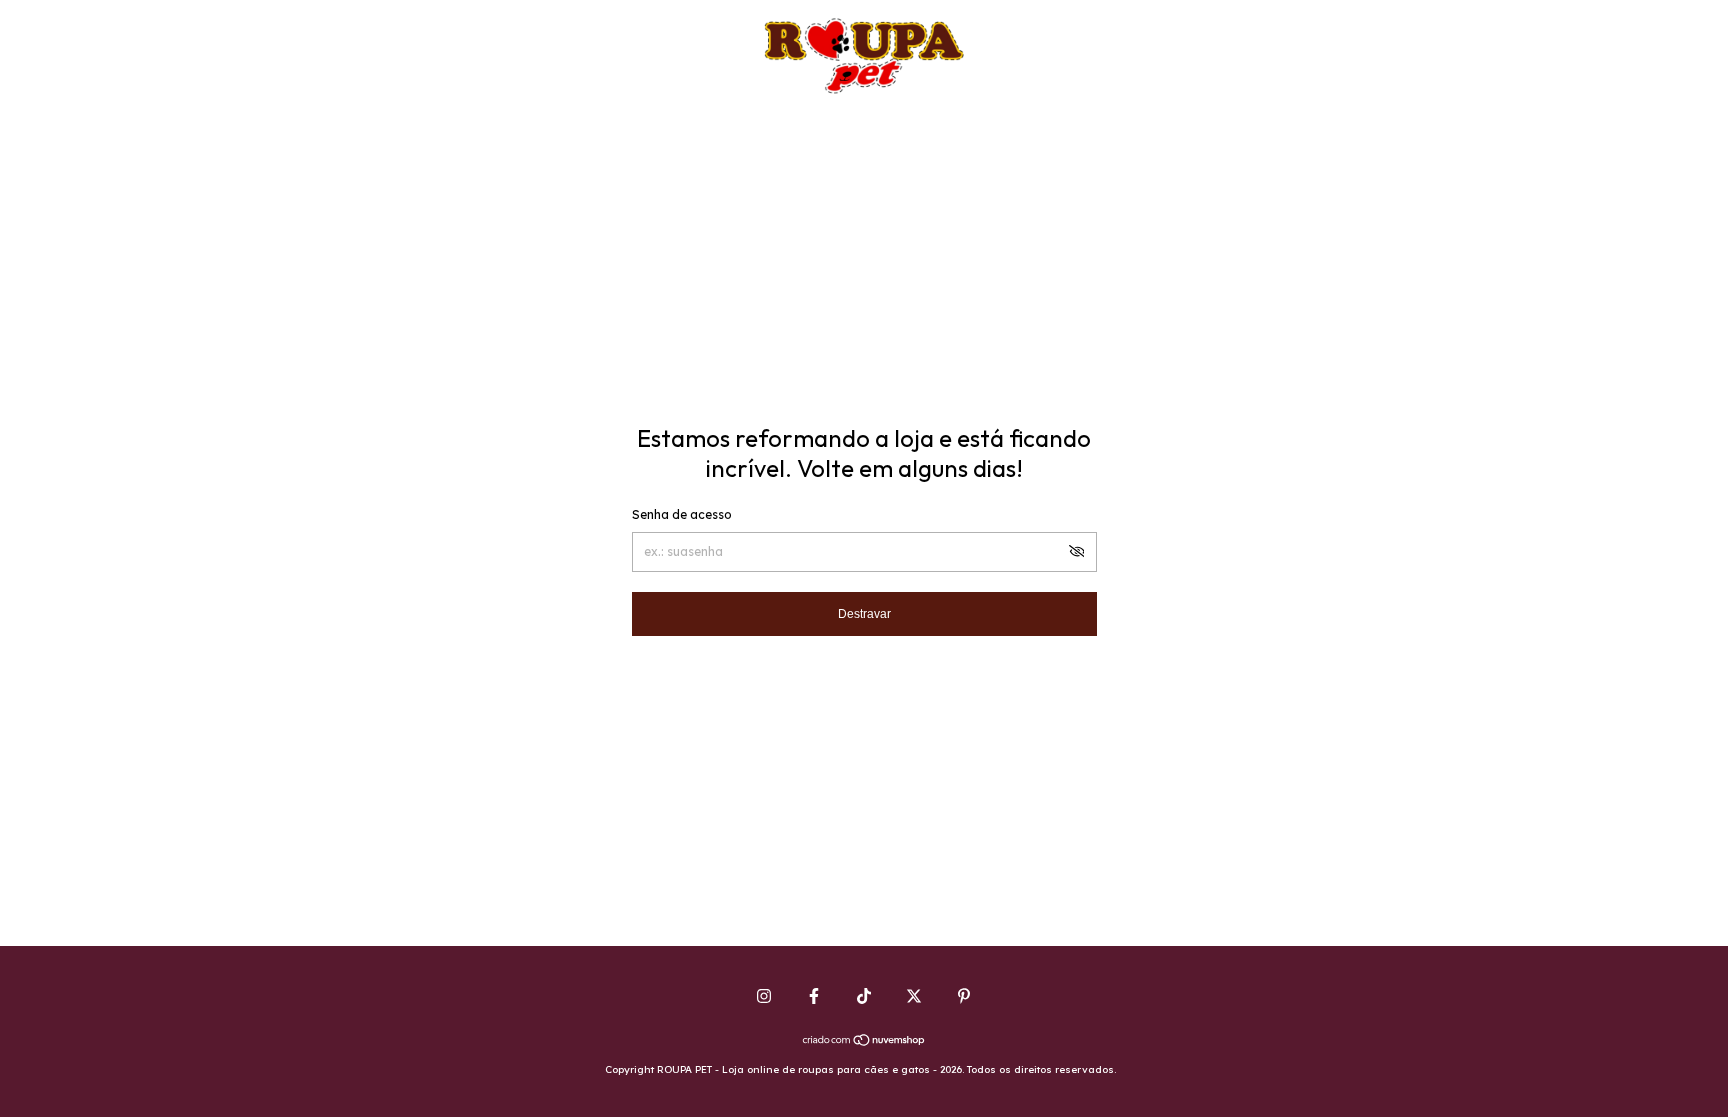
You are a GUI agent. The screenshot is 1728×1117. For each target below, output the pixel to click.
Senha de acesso (682, 514)
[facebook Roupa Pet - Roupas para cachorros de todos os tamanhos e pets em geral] (814, 996)
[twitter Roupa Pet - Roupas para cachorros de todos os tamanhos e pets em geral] (914, 996)
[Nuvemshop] (864, 1042)
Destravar (864, 614)
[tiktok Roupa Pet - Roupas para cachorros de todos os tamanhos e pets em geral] (864, 996)
